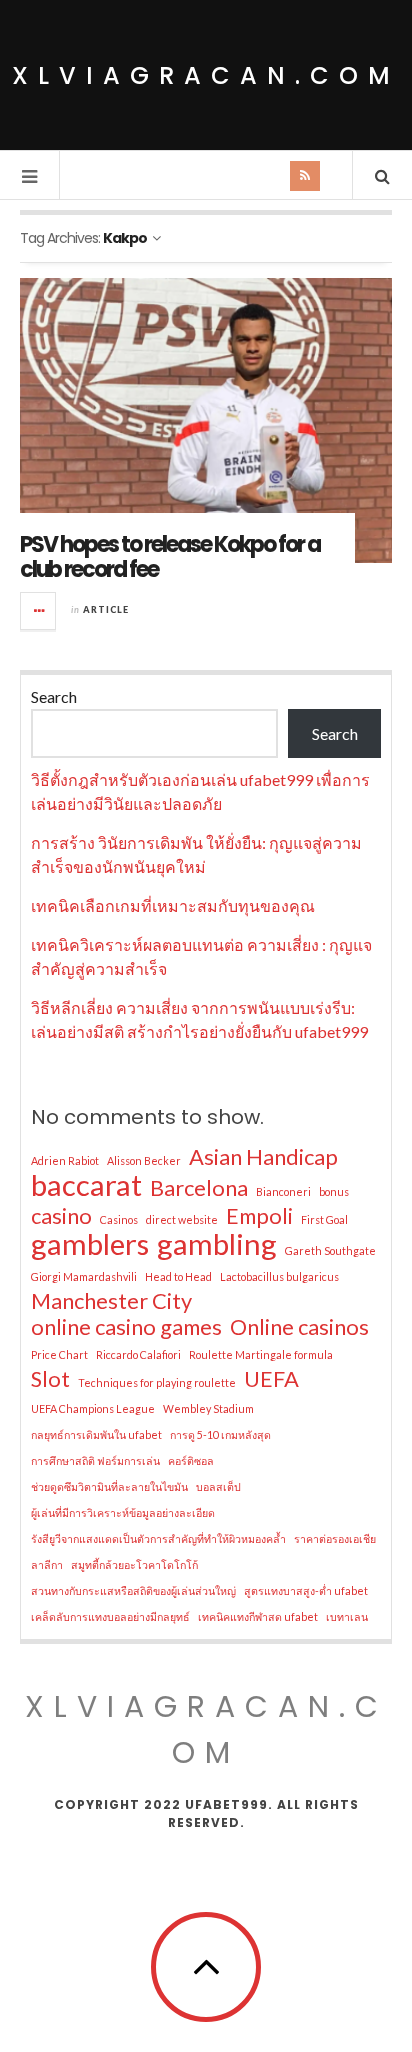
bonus (334, 1191)
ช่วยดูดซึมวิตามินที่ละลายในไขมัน (109, 1486)
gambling (217, 1244)
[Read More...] (39, 611)
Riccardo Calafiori (138, 1354)
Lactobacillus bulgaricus (279, 1276)
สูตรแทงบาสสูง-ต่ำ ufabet (306, 1590)
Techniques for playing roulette (157, 1382)
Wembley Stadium (208, 1408)
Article (106, 609)
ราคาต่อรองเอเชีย (335, 1538)
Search (54, 696)
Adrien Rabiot (65, 1160)
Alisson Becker (144, 1160)
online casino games (126, 1327)
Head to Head (178, 1276)
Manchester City (111, 1301)
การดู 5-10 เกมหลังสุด (220, 1434)
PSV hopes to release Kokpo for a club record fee (170, 556)
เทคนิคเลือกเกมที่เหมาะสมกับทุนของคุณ (173, 905)
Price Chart (59, 1354)
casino (61, 1216)
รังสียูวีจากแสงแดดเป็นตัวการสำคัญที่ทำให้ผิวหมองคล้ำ (158, 1538)
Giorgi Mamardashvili (84, 1276)
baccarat (86, 1185)
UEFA (271, 1379)
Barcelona (199, 1188)
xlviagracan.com (206, 75)
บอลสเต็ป (218, 1486)
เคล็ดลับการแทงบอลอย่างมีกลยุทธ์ (110, 1616)
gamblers (90, 1244)
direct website (182, 1219)
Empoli (259, 1216)
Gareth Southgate (330, 1250)
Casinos (119, 1219)
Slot (50, 1379)
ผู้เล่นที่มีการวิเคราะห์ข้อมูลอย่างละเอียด (123, 1512)
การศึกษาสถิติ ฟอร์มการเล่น (95, 1460)
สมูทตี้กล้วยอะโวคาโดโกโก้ (134, 1564)
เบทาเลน (347, 1616)
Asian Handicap (263, 1157)
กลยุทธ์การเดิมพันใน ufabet (96, 1434)
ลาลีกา (47, 1564)
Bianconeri (283, 1191)
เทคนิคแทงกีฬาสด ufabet (258, 1616)
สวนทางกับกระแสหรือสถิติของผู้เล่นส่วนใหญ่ (133, 1590)
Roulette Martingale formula (261, 1354)
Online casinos (299, 1327)
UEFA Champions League (93, 1408)
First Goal (324, 1219)
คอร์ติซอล (191, 1460)
